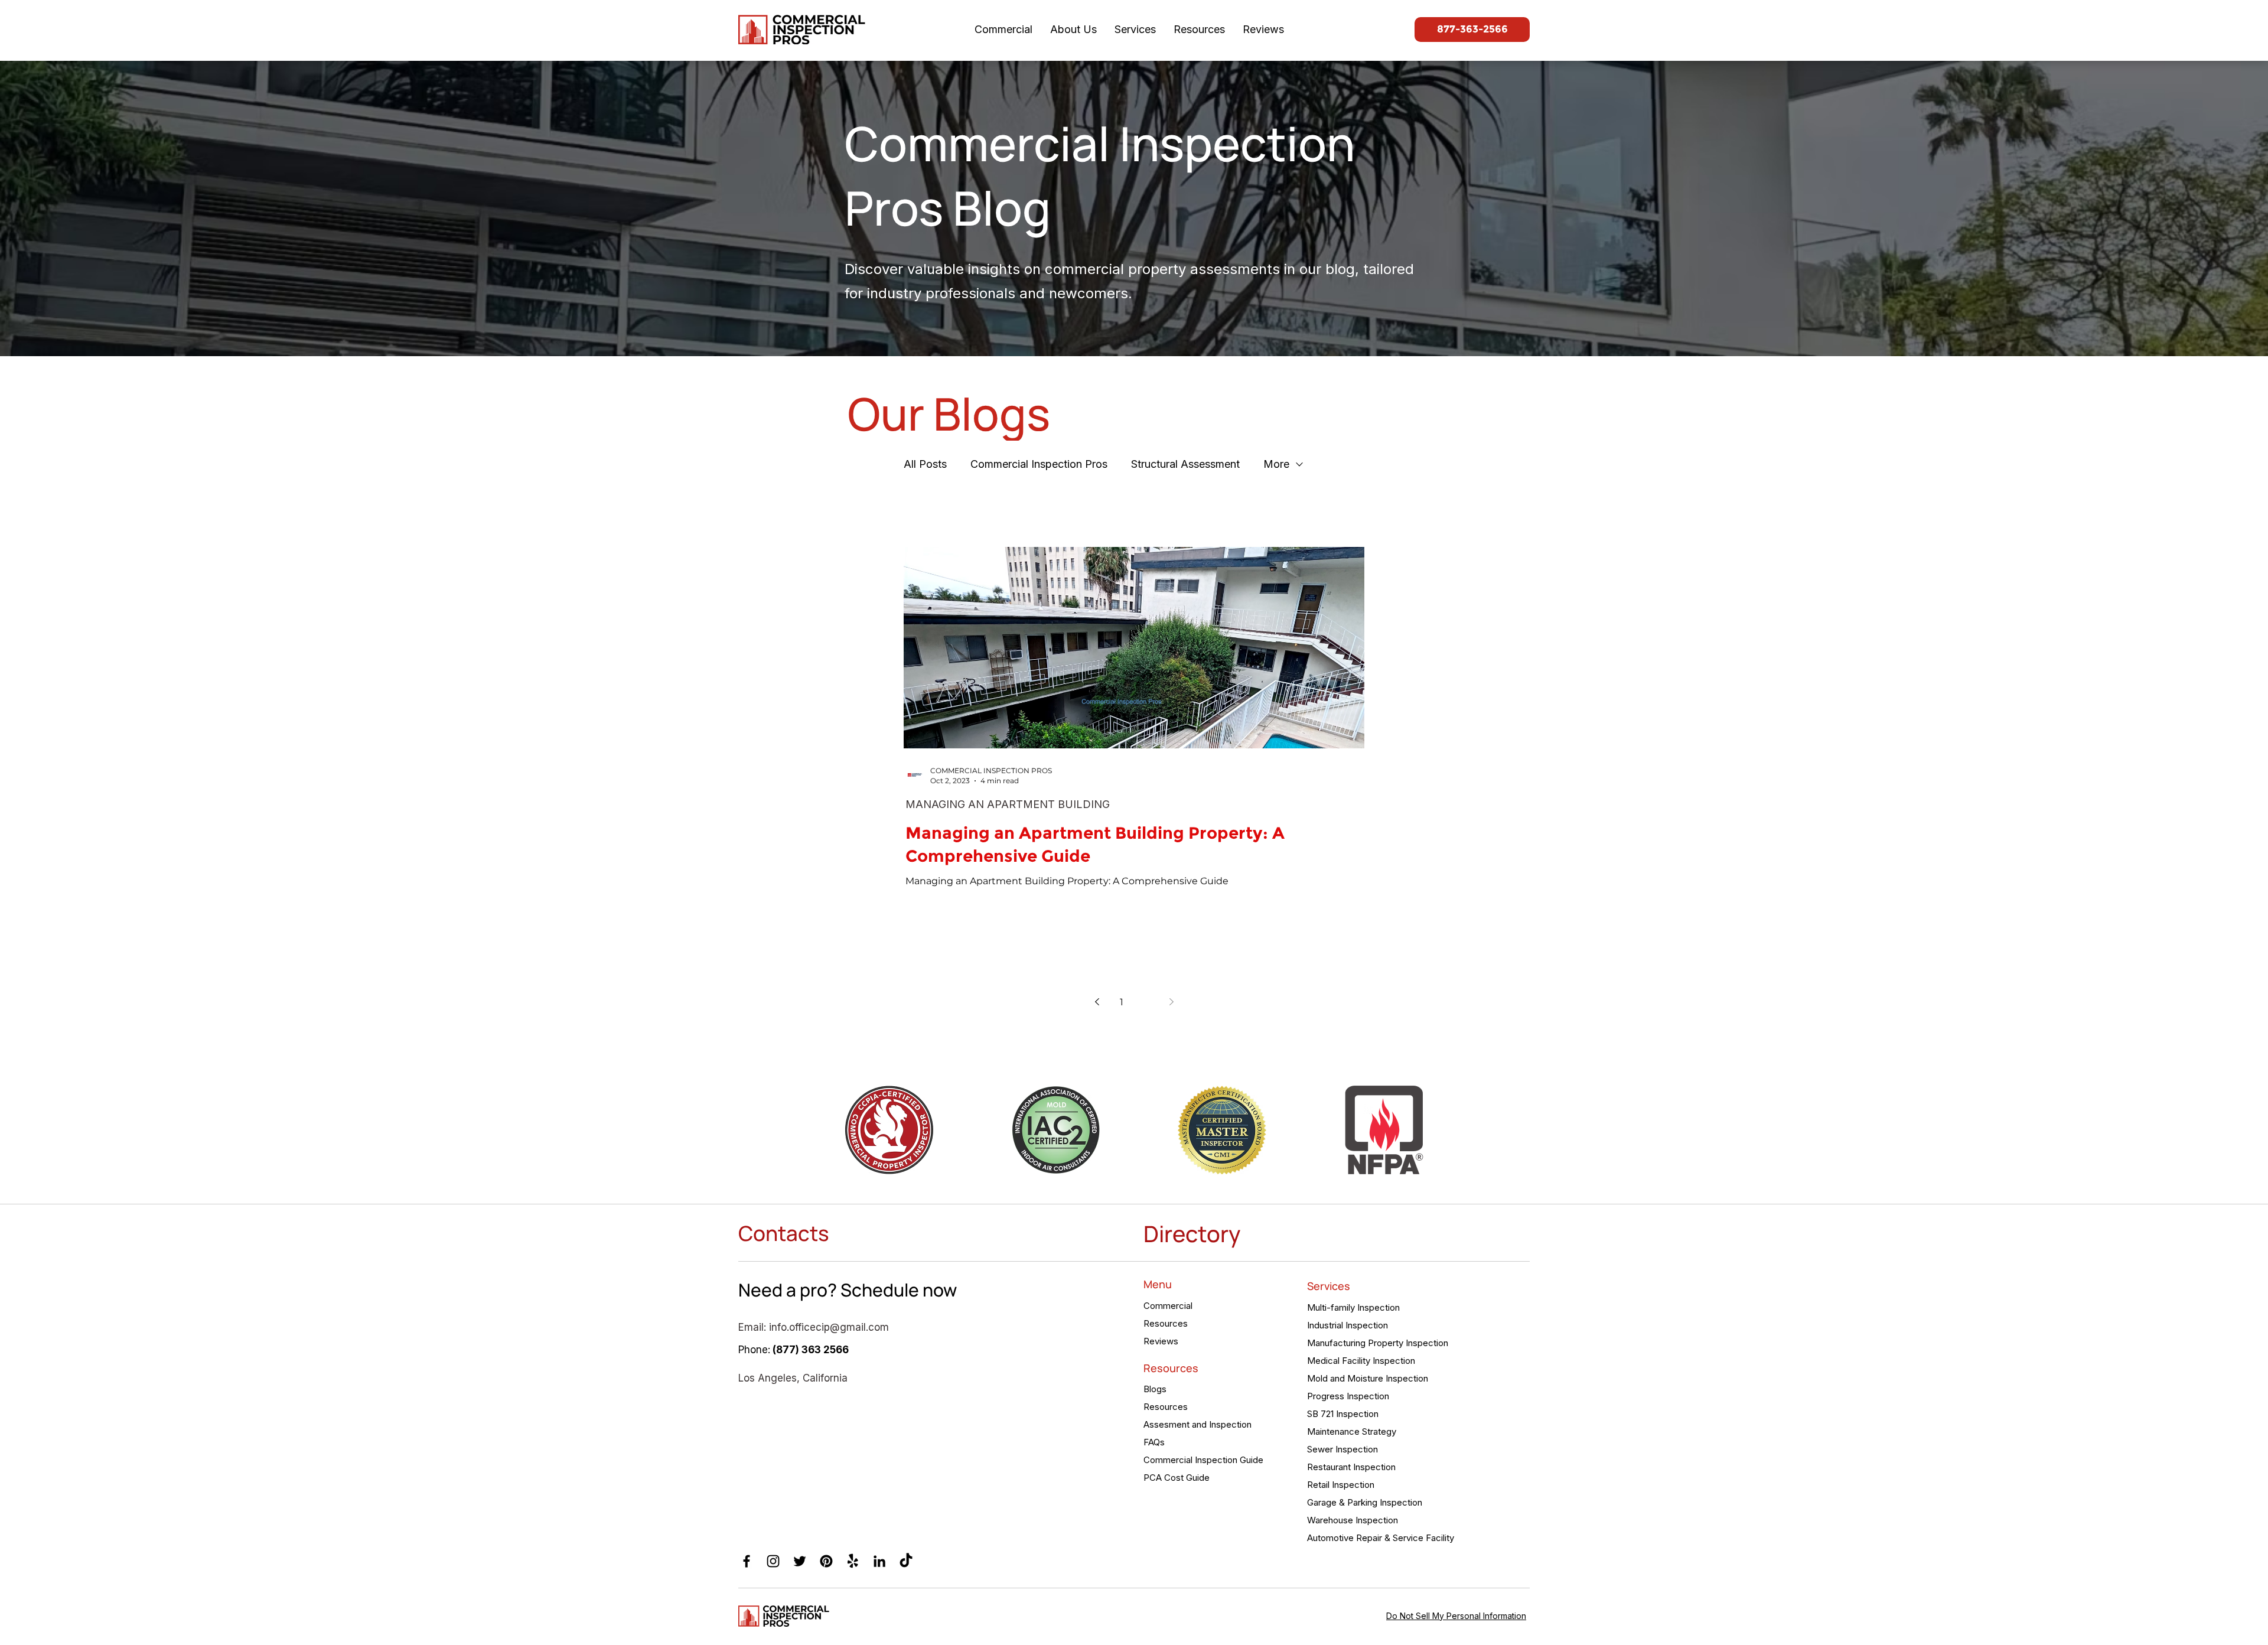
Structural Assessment (1185, 464)
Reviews (1161, 1341)
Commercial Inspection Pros (1039, 464)
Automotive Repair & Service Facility (1379, 1538)
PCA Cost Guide (1177, 1478)
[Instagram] (773, 1561)
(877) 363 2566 (811, 1350)
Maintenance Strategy (1352, 1431)
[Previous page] (1097, 1002)
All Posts (925, 464)
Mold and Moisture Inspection (1368, 1378)
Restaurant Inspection (1351, 1467)
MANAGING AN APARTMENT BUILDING (1008, 804)
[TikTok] (906, 1561)
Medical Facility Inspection (1361, 1361)
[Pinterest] (826, 1561)
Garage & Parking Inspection (1365, 1502)
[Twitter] (800, 1561)
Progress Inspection (1348, 1396)
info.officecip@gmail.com (829, 1327)
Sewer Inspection (1342, 1449)
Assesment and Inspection (1197, 1424)
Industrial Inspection (1348, 1325)
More (1276, 464)
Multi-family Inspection (1353, 1307)
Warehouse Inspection (1353, 1520)
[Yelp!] (853, 1561)
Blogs (1155, 1389)
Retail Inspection (1341, 1485)
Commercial (1168, 1306)
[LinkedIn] (879, 1561)
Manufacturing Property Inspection (1378, 1343)
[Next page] (1171, 1002)
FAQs (1154, 1442)
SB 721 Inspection (1343, 1414)
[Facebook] (747, 1561)
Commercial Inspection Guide (1203, 1460)
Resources (1166, 1323)
